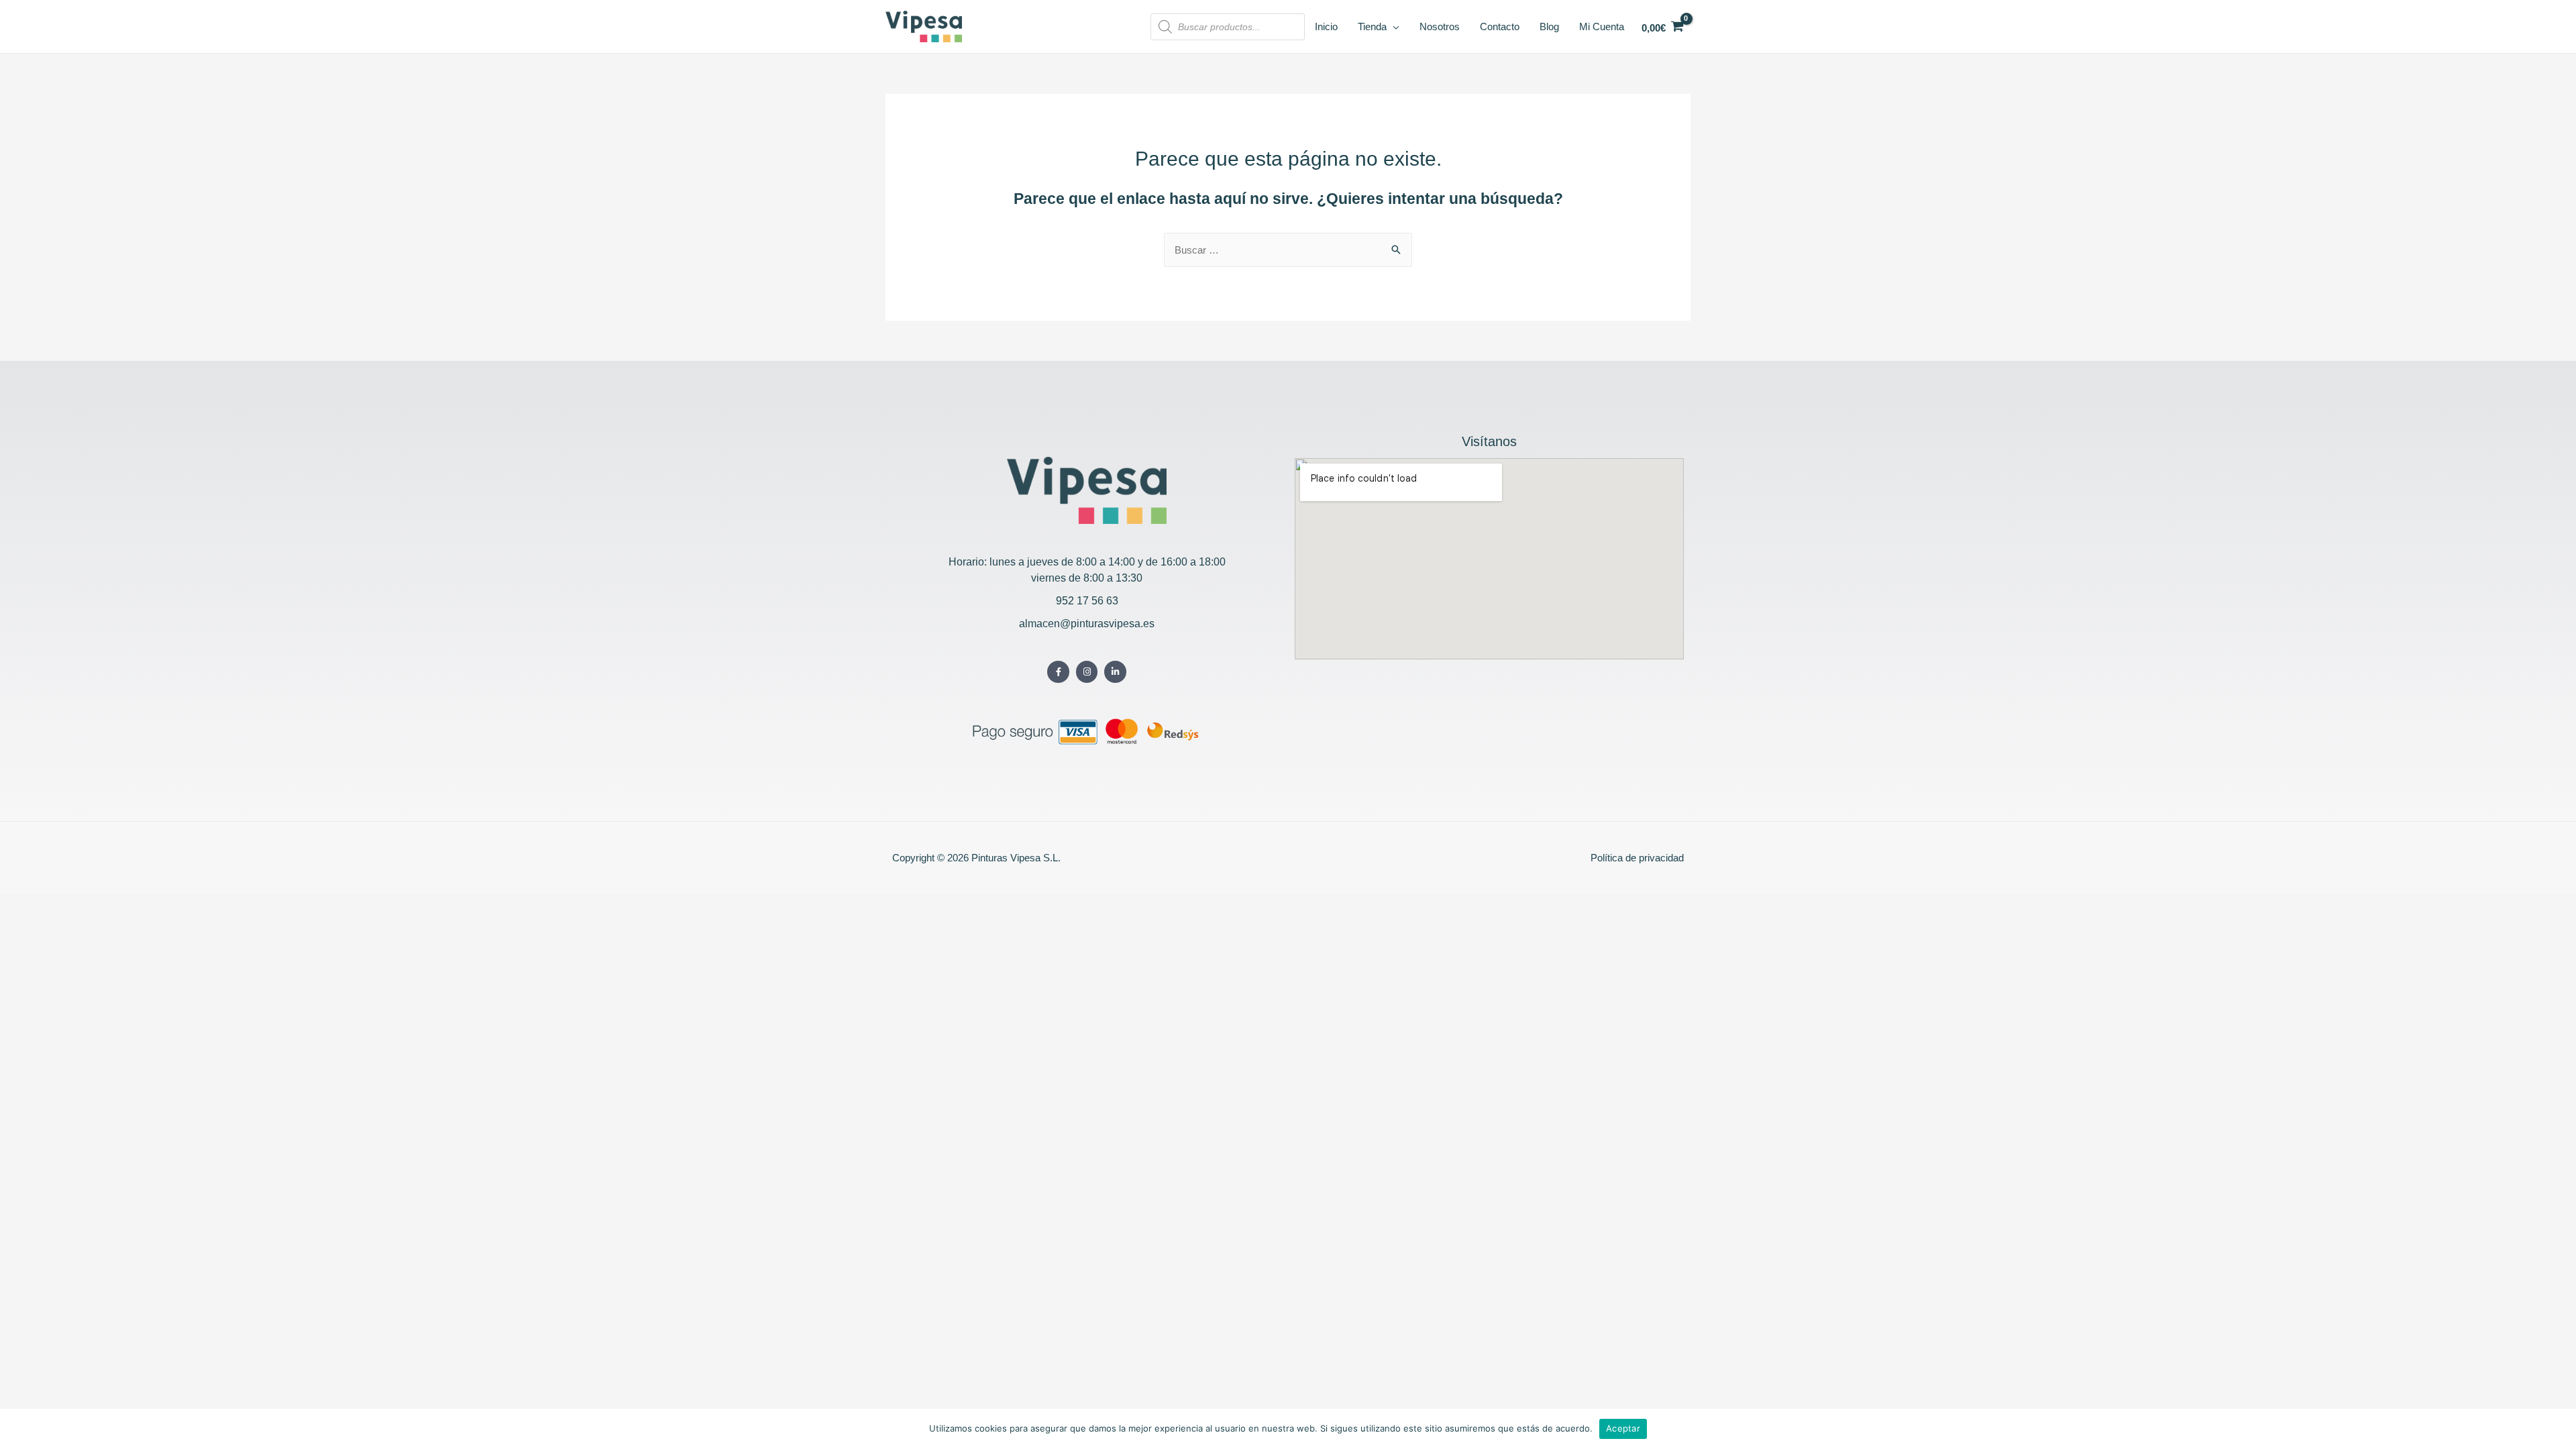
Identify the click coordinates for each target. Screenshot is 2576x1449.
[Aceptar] (2559, 1429)
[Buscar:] (1288, 250)
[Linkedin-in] (1115, 672)
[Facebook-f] (1058, 672)
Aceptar (1623, 1428)
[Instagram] (1087, 672)
